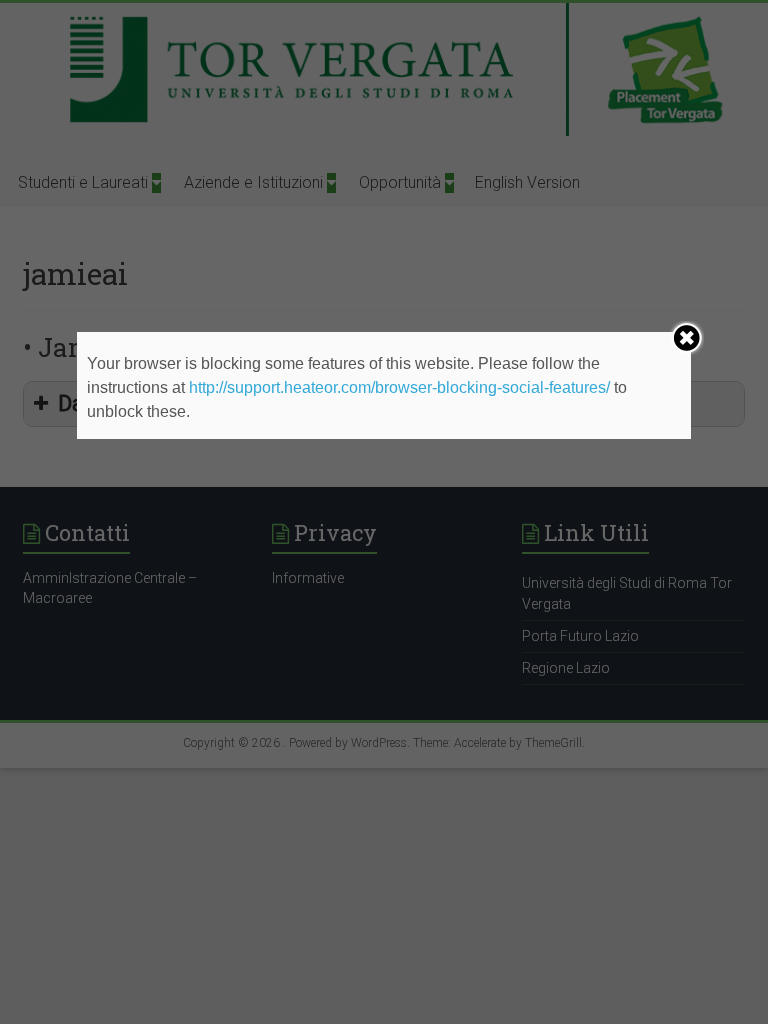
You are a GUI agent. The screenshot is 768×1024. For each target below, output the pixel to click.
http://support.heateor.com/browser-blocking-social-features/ (399, 387)
